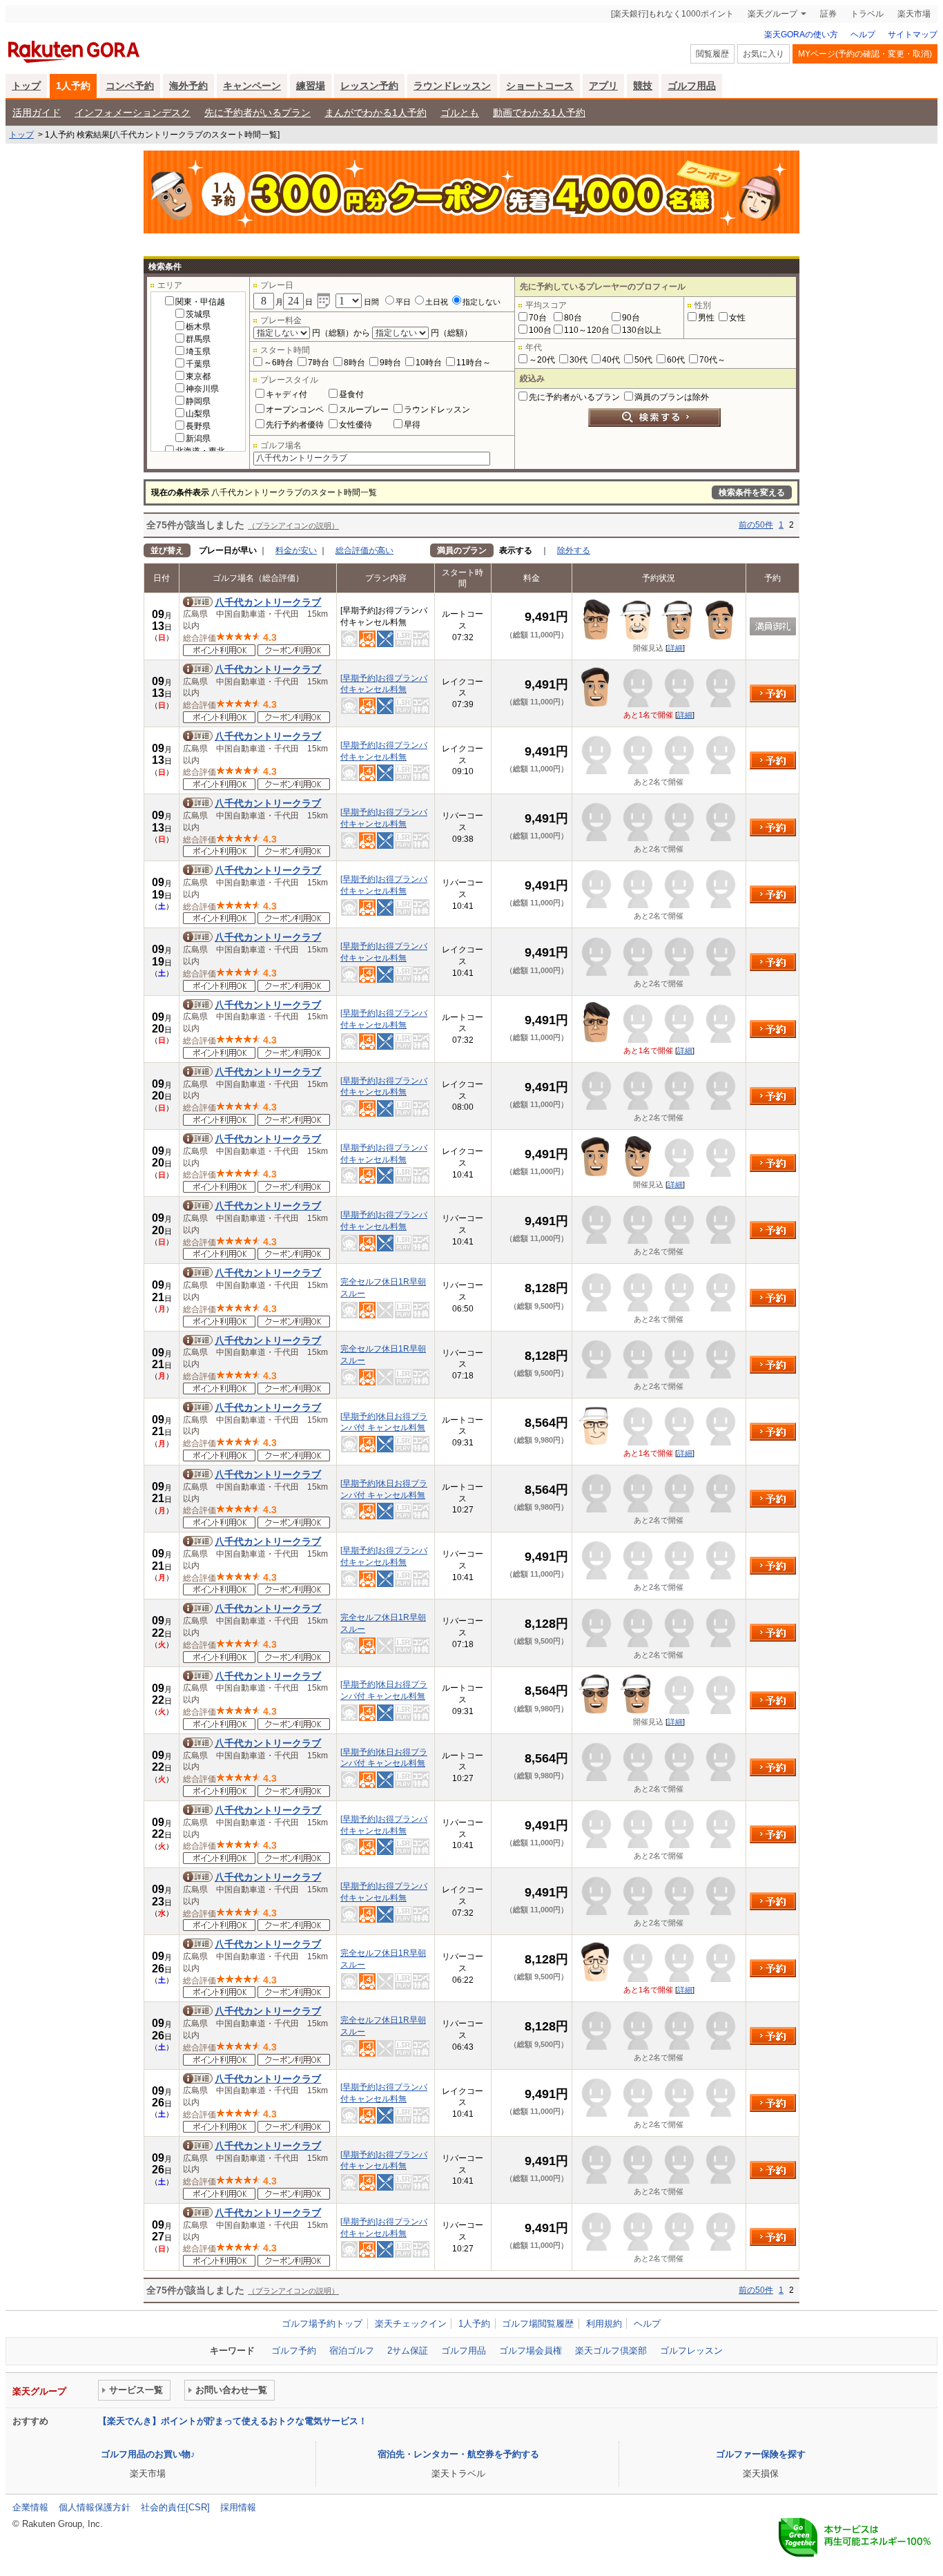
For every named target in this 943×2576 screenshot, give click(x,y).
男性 (706, 318)
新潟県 (198, 439)
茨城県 (198, 314)
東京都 (198, 376)
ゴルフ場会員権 (531, 2351)
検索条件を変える (752, 492)
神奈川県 (202, 389)
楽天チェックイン (411, 2324)
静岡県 (198, 401)
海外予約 (188, 86)
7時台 (319, 363)
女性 (737, 318)
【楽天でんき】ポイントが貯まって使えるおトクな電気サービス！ (233, 2421)
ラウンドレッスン (452, 86)
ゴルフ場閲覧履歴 (538, 2324)
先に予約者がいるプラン (257, 113)
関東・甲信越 (200, 302)
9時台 (390, 363)
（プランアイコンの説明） (293, 526)
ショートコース (540, 86)
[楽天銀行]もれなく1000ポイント (672, 14)
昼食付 (351, 394)
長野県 (198, 426)
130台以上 (642, 330)
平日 (403, 302)
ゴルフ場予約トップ (322, 2324)
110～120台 (587, 330)
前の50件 (756, 525)
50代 (643, 360)
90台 (631, 318)
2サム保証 (408, 2351)
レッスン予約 (369, 86)
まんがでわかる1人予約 (376, 113)
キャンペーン (252, 86)
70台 (538, 318)
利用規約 (604, 2324)
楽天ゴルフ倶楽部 (611, 2351)
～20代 (542, 360)
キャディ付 (286, 394)
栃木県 (198, 327)
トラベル (867, 14)
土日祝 (437, 302)
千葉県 (198, 364)
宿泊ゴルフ (352, 2351)
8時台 (354, 363)
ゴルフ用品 (692, 86)
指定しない (482, 302)
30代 (579, 360)
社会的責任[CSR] (175, 2507)
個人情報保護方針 (95, 2507)
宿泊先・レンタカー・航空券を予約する (458, 2454)
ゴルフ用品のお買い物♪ (148, 2454)
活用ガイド (37, 113)
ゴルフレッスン (691, 2351)
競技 (643, 86)
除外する (574, 550)
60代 (676, 360)
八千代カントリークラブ (268, 602)
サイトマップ (913, 35)
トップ (26, 86)
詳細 (675, 648)
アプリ (603, 86)
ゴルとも (460, 113)
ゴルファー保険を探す (761, 2454)
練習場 (311, 86)
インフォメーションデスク (133, 113)
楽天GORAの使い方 (801, 35)
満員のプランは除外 (672, 397)
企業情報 (30, 2507)
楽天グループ (772, 14)
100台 (540, 330)
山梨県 (198, 414)
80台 (573, 318)
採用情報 (238, 2507)
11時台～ (474, 363)
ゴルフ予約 (294, 2351)
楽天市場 (914, 14)
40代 (611, 360)
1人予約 (73, 86)
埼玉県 (198, 352)
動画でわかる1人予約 (539, 113)
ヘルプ (863, 35)
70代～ (712, 360)
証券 (828, 14)
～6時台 (279, 363)
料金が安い (296, 550)
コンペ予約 (130, 86)
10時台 (429, 363)
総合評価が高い (364, 550)
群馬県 (198, 339)
